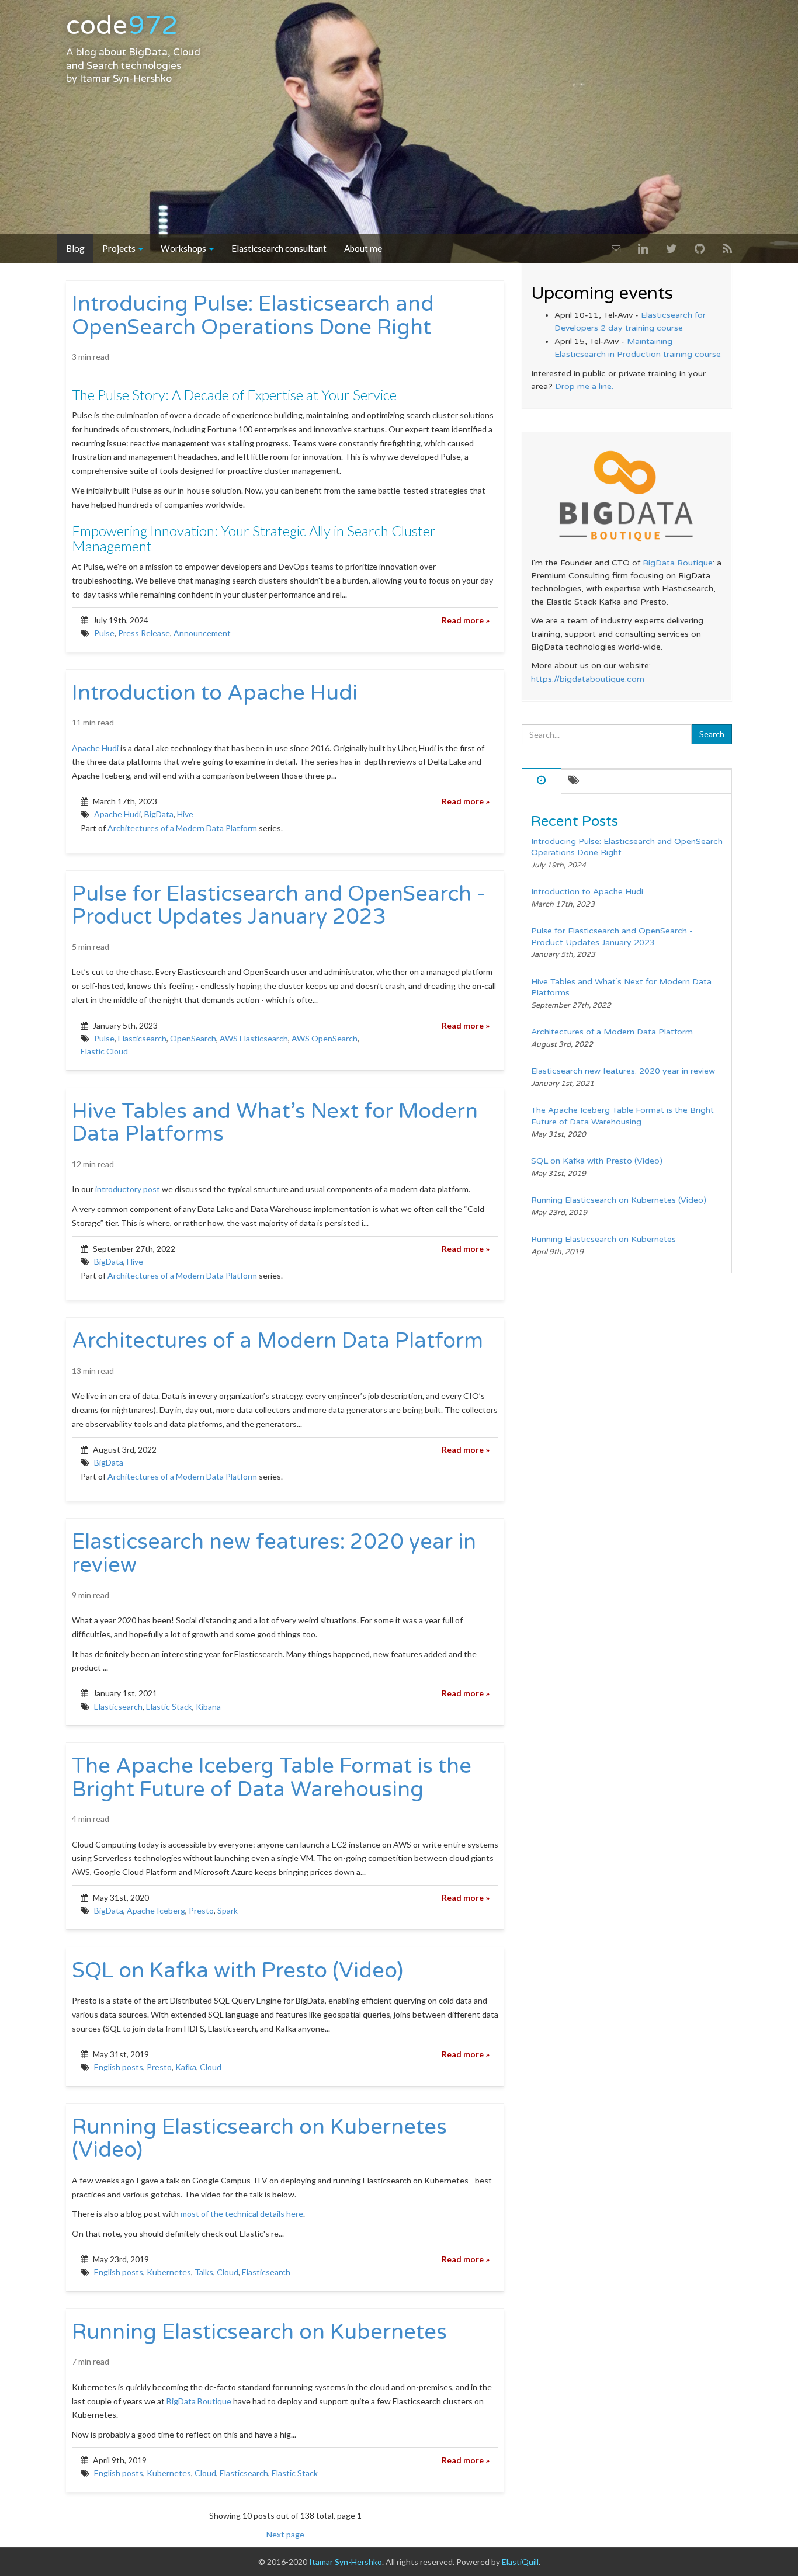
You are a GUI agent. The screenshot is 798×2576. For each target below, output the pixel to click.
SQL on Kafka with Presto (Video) (237, 1971)
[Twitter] (672, 248)
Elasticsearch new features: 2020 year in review (274, 1553)
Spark (228, 1910)
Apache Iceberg (156, 1910)
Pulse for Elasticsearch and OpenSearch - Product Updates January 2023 (278, 906)
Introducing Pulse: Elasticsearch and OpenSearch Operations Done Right (253, 316)
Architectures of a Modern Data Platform (182, 828)
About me (363, 248)
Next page (285, 2534)
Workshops (184, 248)
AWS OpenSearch (325, 1038)
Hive (185, 814)
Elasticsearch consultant (279, 248)
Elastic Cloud (104, 1051)
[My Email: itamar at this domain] (616, 248)
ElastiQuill (520, 2562)
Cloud (211, 2067)
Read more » (466, 620)
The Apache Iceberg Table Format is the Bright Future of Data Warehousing (272, 1778)
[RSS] (727, 248)
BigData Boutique (199, 2401)
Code (122, 26)
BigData (159, 814)
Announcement (202, 633)
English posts (119, 2067)
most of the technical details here (242, 2214)
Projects (120, 248)
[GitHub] (700, 248)
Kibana (208, 1707)
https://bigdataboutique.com (588, 679)
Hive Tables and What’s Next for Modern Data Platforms (275, 1123)
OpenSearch (193, 1038)
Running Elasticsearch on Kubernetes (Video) (259, 2139)
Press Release (144, 633)
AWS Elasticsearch (254, 1038)
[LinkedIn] (643, 248)
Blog (75, 248)
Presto (201, 1910)
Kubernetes (169, 2272)
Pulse (104, 633)
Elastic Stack (169, 1707)
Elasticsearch (142, 1038)
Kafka (186, 2067)
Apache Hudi (95, 748)
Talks (204, 2272)
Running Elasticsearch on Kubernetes (259, 2332)
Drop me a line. (584, 386)
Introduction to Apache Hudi (215, 693)
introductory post (128, 1189)
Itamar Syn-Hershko (126, 79)
